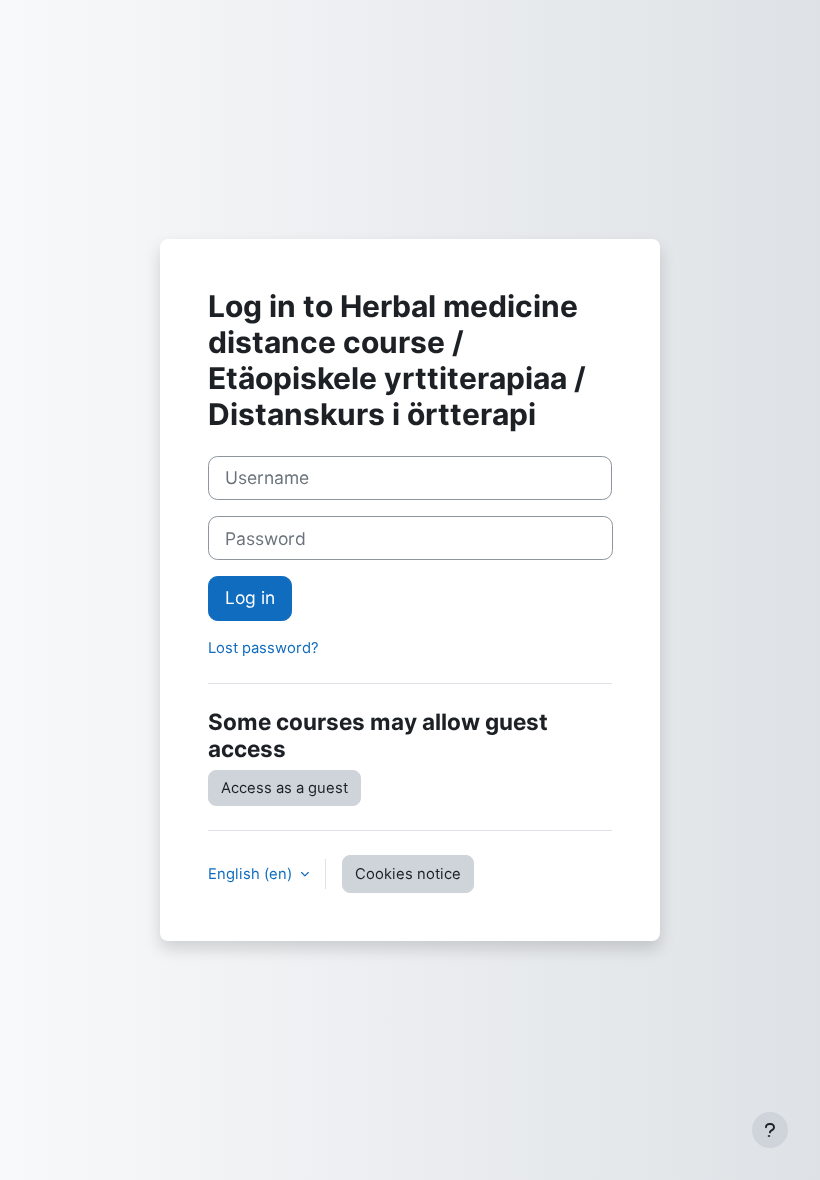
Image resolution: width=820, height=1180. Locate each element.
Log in (250, 597)
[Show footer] (770, 1130)
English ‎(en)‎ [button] (252, 874)
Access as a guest (284, 788)
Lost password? (263, 648)
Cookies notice (408, 874)
